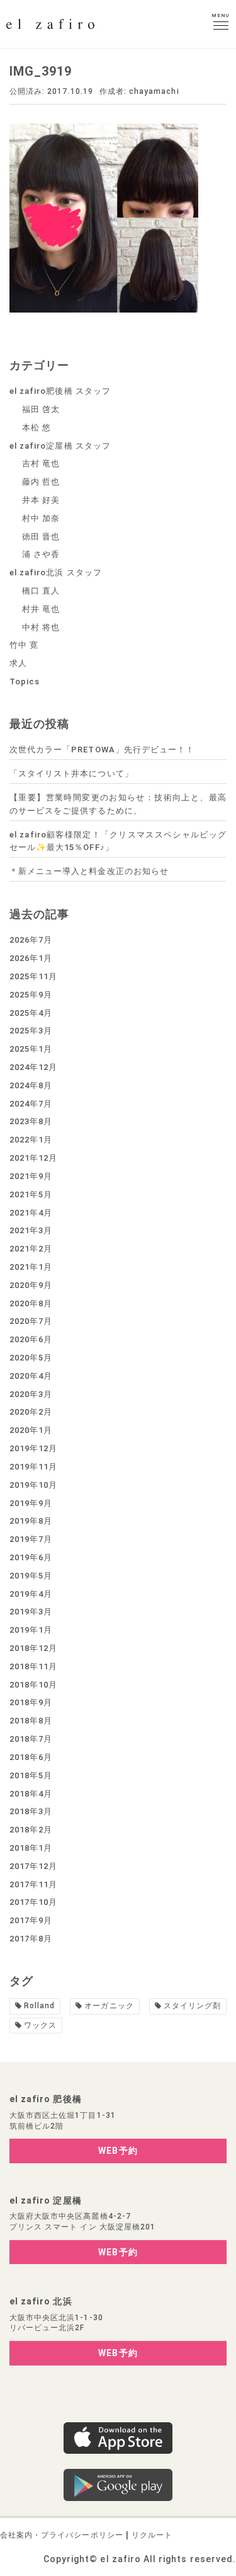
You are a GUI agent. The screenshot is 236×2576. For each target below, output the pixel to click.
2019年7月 (31, 1539)
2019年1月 (31, 1630)
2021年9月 (31, 1176)
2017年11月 (33, 1884)
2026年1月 (31, 958)
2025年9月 (31, 995)
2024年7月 (31, 1104)
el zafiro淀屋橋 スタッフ (60, 446)
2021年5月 (31, 1194)
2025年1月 (31, 1049)
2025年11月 (33, 976)
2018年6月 (31, 1757)
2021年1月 (31, 1267)
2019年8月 (31, 1521)
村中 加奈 (41, 518)
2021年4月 (31, 1213)
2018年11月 (33, 1666)
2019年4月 (31, 1594)
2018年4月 (31, 1794)
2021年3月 (31, 1230)
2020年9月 (31, 1285)
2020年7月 (31, 1321)
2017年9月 (31, 1920)
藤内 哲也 (41, 482)
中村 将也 (41, 627)
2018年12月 (33, 1648)
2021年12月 (33, 1158)
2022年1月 (31, 1140)
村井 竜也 (41, 609)
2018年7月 (31, 1739)
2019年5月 (31, 1576)
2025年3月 (31, 1031)
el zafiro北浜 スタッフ (56, 572)
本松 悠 (37, 428)
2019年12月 (33, 1448)
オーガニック (109, 2006)
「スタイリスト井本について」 (71, 773)
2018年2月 (31, 1830)
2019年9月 (31, 1503)
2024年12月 (33, 1067)
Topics (25, 681)
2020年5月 (31, 1358)
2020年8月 (31, 1303)
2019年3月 (31, 1612)
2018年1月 (31, 1848)
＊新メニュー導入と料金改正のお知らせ (89, 871)
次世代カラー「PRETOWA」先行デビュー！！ (102, 750)
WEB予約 (118, 2151)
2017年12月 (33, 1866)
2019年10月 (33, 1485)
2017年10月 (33, 1902)
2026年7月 (31, 940)
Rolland (39, 2006)
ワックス (40, 2025)
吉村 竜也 (41, 463)
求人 (18, 663)
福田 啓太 (41, 409)
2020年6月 (31, 1339)
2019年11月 (33, 1467)
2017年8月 (31, 1939)
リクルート (152, 2535)
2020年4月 (31, 1376)
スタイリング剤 (192, 2006)
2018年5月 (31, 1775)
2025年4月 (31, 1013)
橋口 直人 (41, 591)
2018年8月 (31, 1721)
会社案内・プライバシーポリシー (62, 2535)
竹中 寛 (24, 645)
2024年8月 (31, 1085)
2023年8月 (31, 1121)
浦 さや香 (41, 554)
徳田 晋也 (41, 537)
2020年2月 (31, 1412)
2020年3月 (31, 1394)
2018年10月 (33, 1685)
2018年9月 (31, 1702)
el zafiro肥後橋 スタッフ (60, 391)
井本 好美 (41, 500)
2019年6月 (31, 1557)
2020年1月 (31, 1430)
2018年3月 (31, 1811)
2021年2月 (31, 1249)
